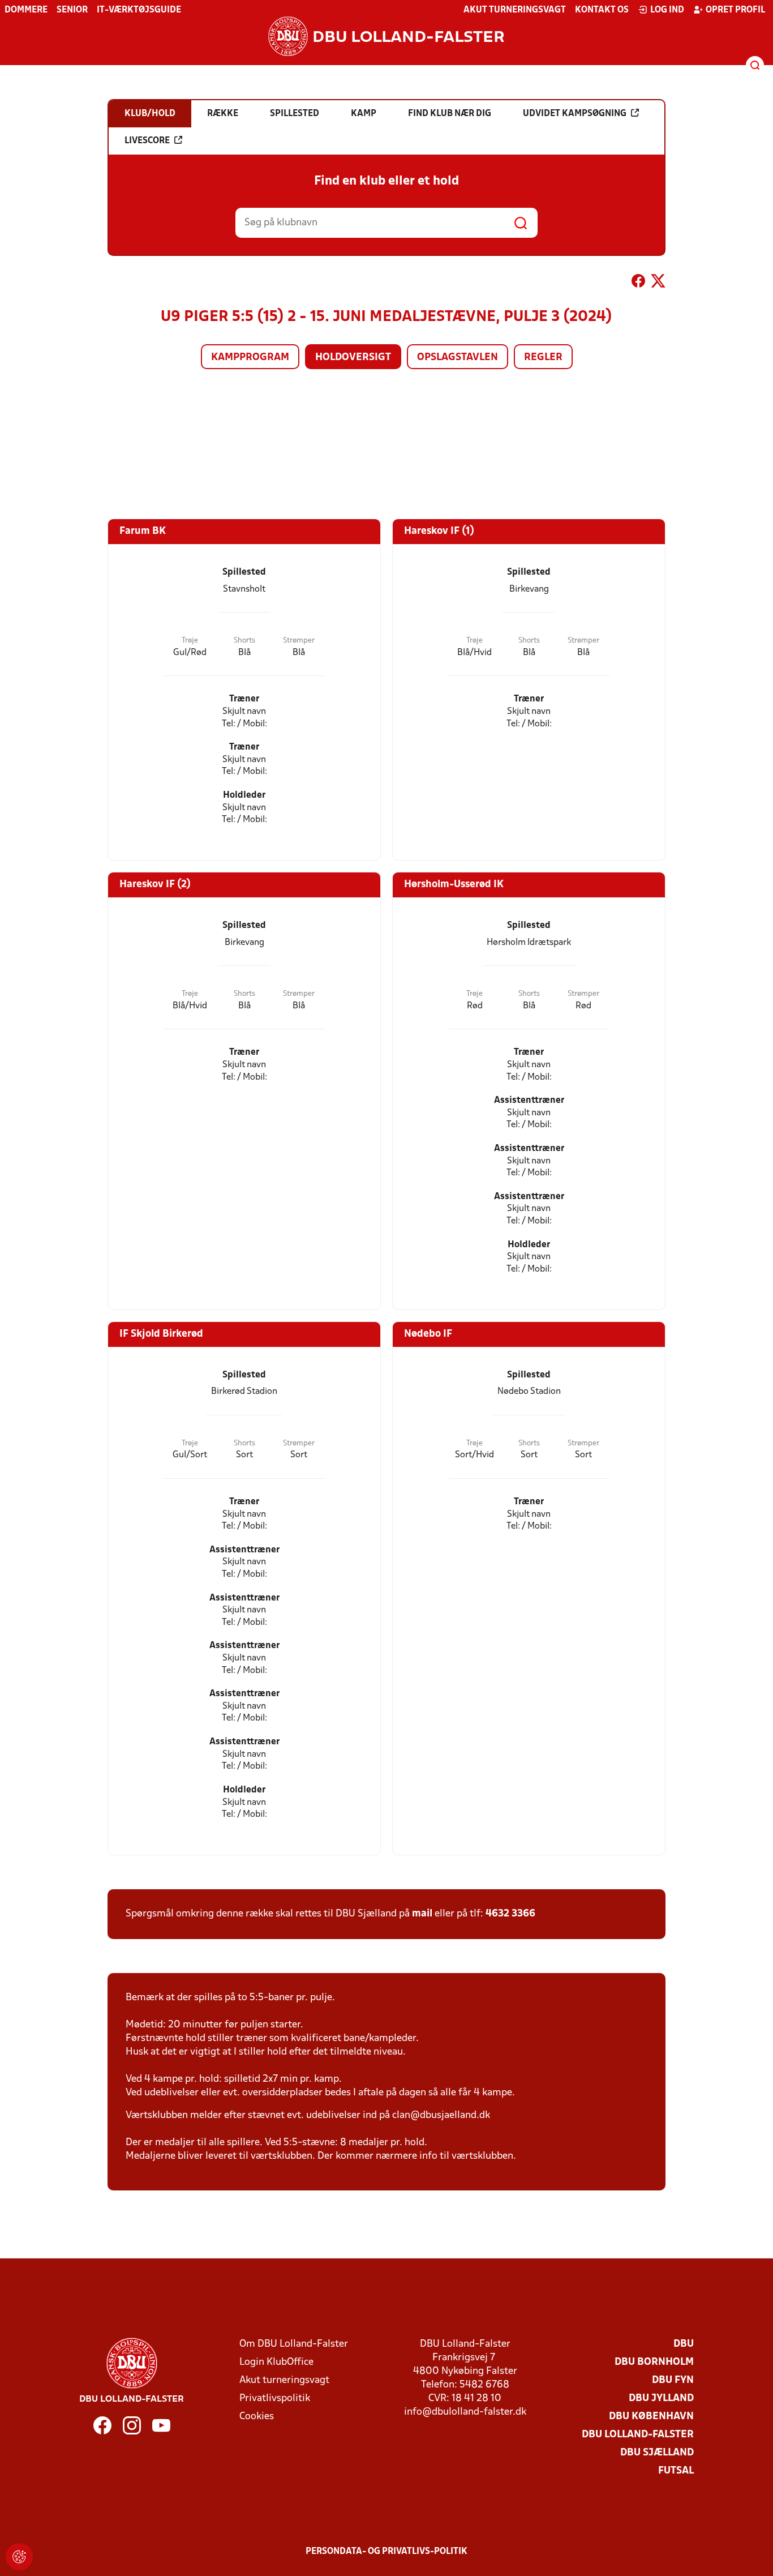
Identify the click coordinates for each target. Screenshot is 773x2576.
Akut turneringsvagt (515, 10)
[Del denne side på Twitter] (658, 283)
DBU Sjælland (657, 2453)
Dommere (26, 10)
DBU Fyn (673, 2380)
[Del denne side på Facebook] (638, 283)
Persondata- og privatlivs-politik (386, 2552)
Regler (543, 358)
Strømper (299, 641)
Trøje (190, 641)
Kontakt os (602, 10)
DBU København (651, 2417)
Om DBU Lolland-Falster (294, 2344)
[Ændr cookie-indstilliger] (19, 2557)
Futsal (676, 2471)
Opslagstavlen (458, 358)
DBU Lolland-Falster (638, 2435)
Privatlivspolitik (275, 2399)
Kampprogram (250, 358)
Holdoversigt (353, 358)
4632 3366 (510, 1914)
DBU (684, 2344)
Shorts (244, 641)
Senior (72, 10)
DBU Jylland (661, 2399)
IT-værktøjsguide (139, 10)
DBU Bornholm (654, 2362)
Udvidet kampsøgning (575, 114)
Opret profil (735, 10)
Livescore (147, 141)
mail (422, 1914)
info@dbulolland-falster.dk (465, 2412)
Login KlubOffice (276, 2362)
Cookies (257, 2417)
